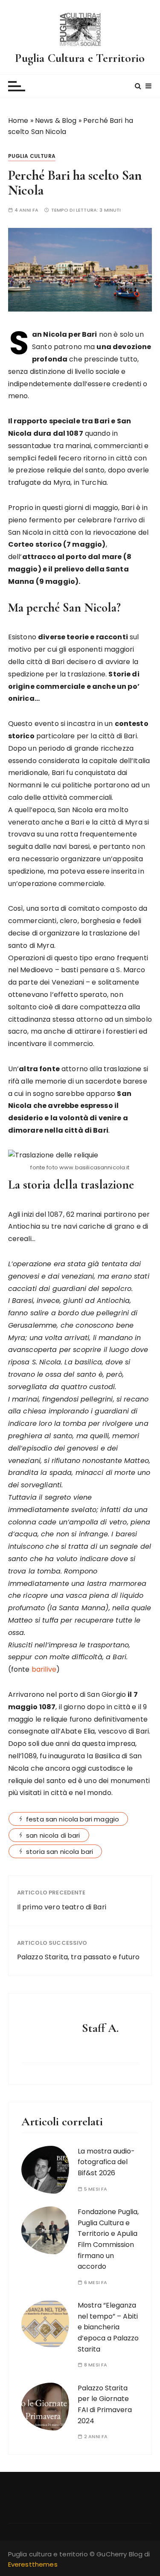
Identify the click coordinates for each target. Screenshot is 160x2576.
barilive (44, 1669)
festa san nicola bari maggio (73, 1819)
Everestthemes (33, 2564)
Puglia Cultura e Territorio (80, 58)
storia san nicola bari (60, 1852)
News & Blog (56, 121)
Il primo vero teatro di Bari (62, 1907)
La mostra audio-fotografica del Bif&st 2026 (106, 2162)
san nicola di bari (53, 1835)
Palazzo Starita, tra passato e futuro (79, 1957)
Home (18, 121)
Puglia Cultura (32, 156)
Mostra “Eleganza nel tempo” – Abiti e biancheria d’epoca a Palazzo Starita (108, 2327)
